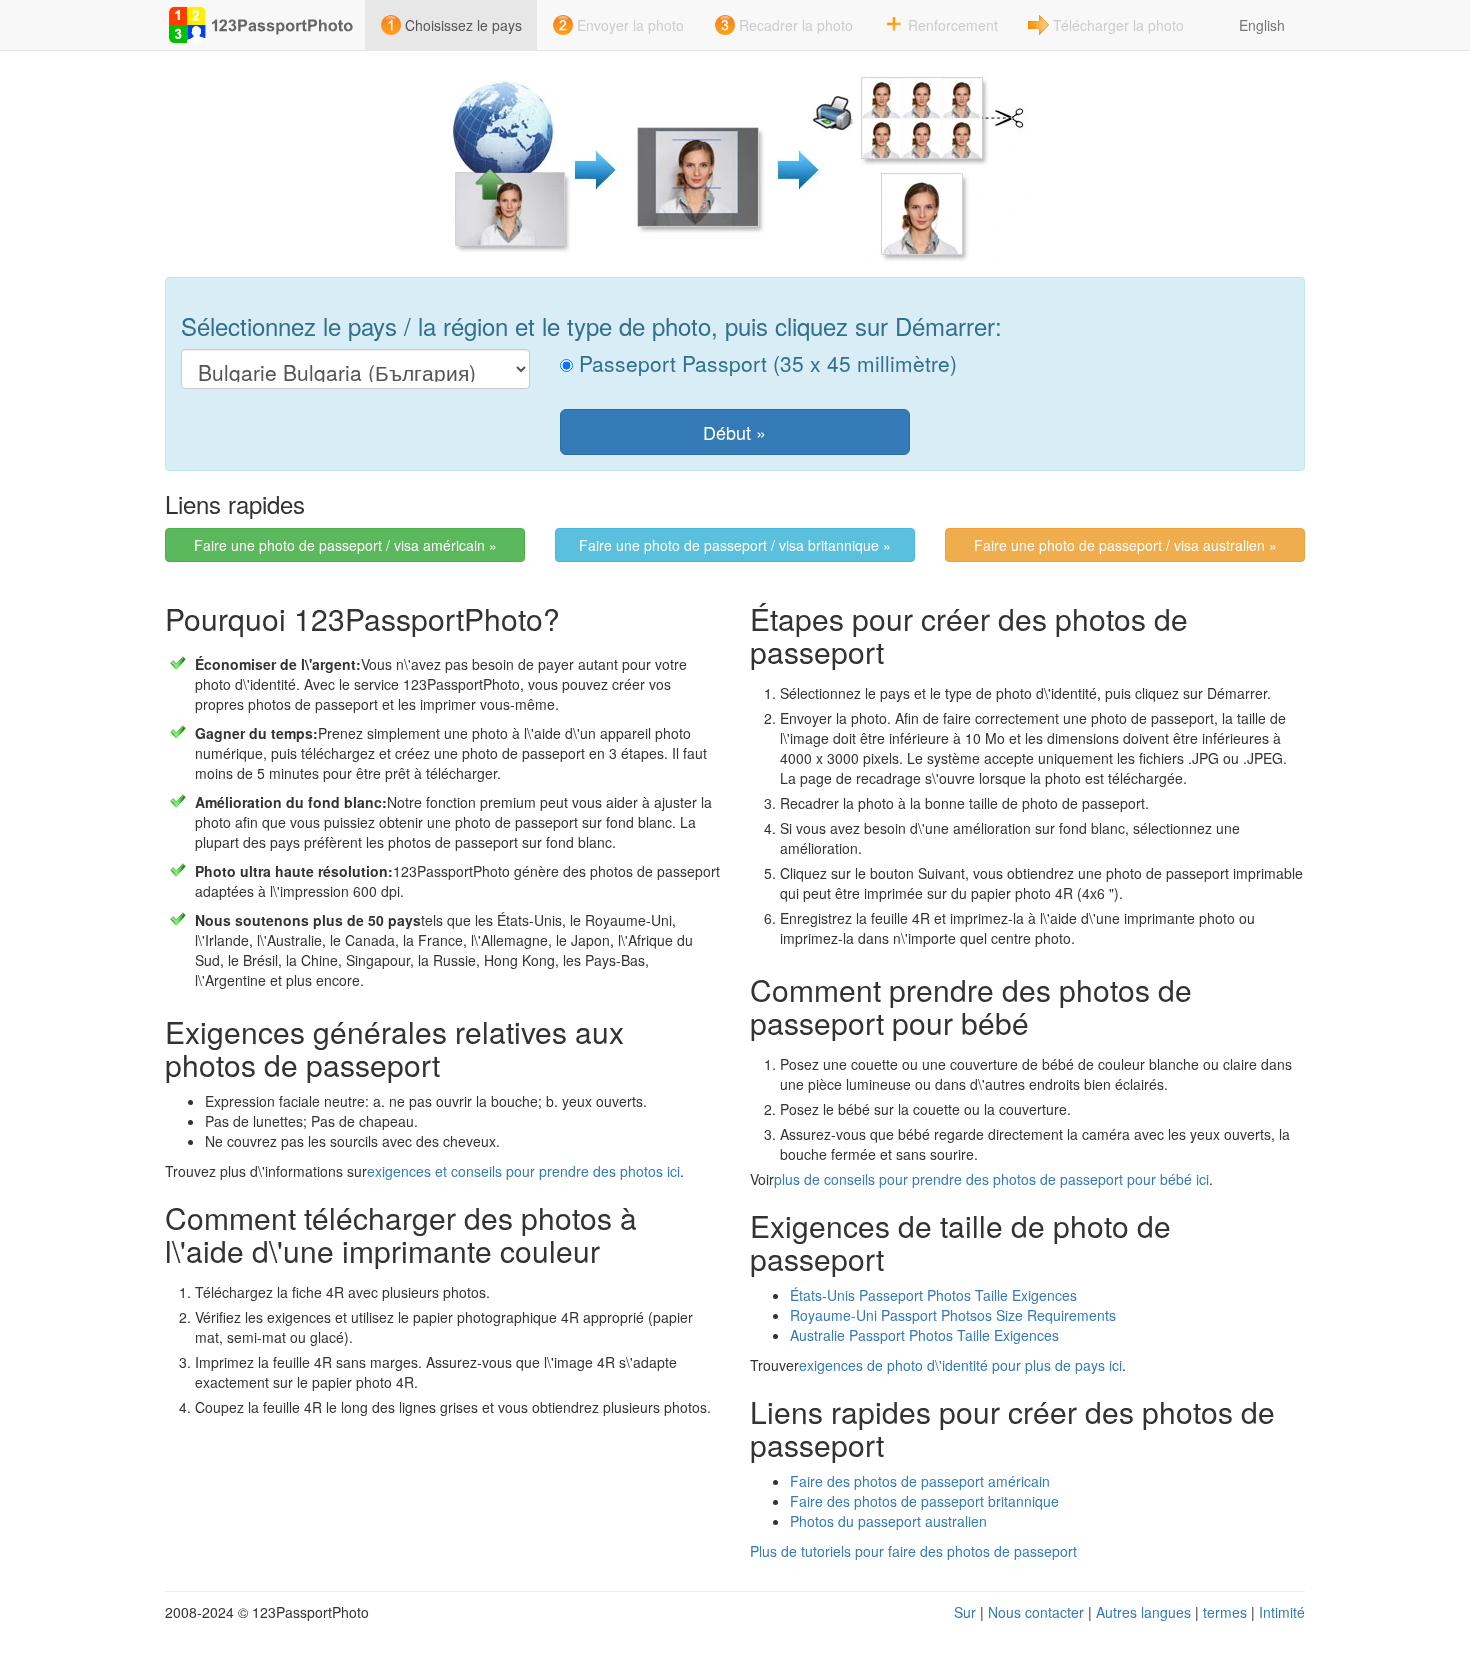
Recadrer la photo (796, 25)
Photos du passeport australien (888, 1521)
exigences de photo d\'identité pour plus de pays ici (960, 1365)
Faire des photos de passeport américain (920, 1481)
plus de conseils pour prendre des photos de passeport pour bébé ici (991, 1179)
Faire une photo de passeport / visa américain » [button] (345, 545)
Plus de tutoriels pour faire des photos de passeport (913, 1551)
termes (1225, 1612)
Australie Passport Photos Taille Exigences (924, 1335)
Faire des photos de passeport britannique (924, 1501)
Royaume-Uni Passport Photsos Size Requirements (953, 1315)
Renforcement (953, 25)
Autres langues (1143, 1612)
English (1262, 25)
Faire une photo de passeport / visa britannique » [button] (735, 545)
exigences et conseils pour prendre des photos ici (523, 1171)
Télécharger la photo (1118, 25)
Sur (965, 1612)
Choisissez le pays (463, 25)
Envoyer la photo (630, 25)
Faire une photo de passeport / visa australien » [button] (1125, 545)
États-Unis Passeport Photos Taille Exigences (933, 1295)
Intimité (1282, 1612)
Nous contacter (1036, 1612)
